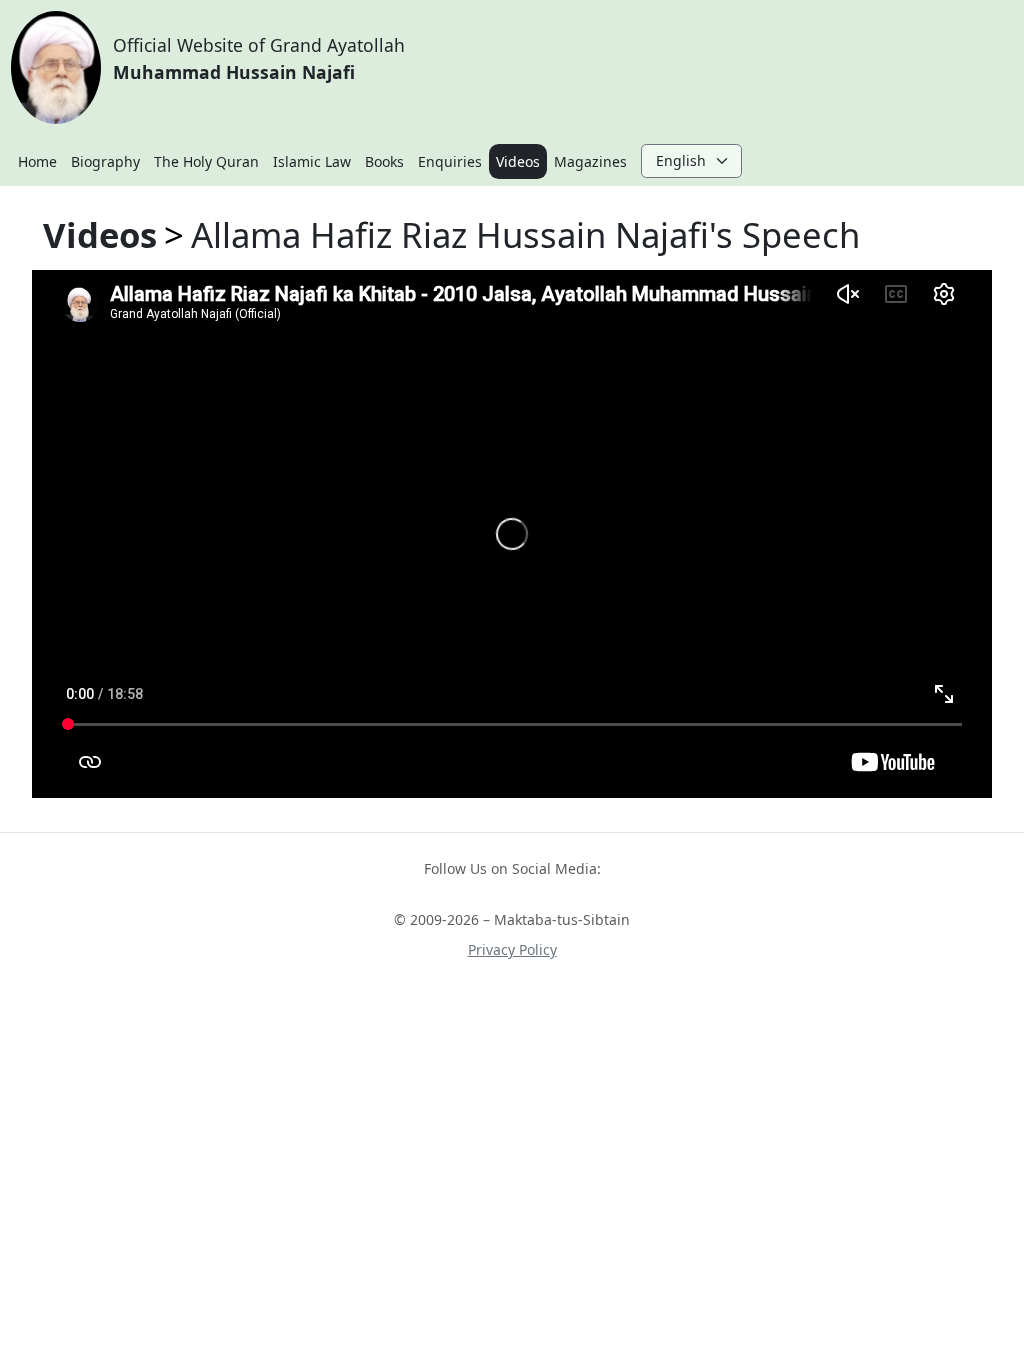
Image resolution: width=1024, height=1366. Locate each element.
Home (37, 161)
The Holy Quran (206, 161)
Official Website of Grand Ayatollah (259, 58)
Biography (105, 161)
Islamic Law (312, 161)
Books (384, 161)
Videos (518, 161)
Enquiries (450, 161)
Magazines (590, 161)
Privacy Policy (512, 949)
